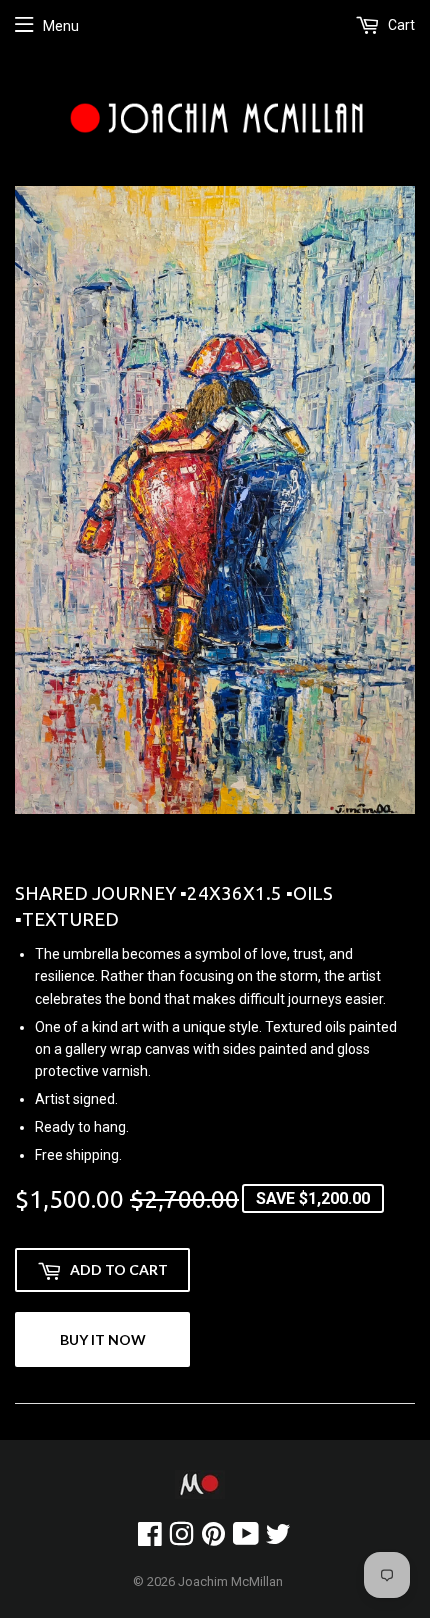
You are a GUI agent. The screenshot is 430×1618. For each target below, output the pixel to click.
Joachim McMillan (230, 1581)
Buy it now (103, 1339)
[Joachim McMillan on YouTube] (246, 1539)
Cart (400, 25)
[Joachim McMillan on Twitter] (278, 1539)
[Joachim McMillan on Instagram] (181, 1539)
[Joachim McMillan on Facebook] (150, 1539)
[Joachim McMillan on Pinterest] (213, 1539)
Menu (61, 26)
